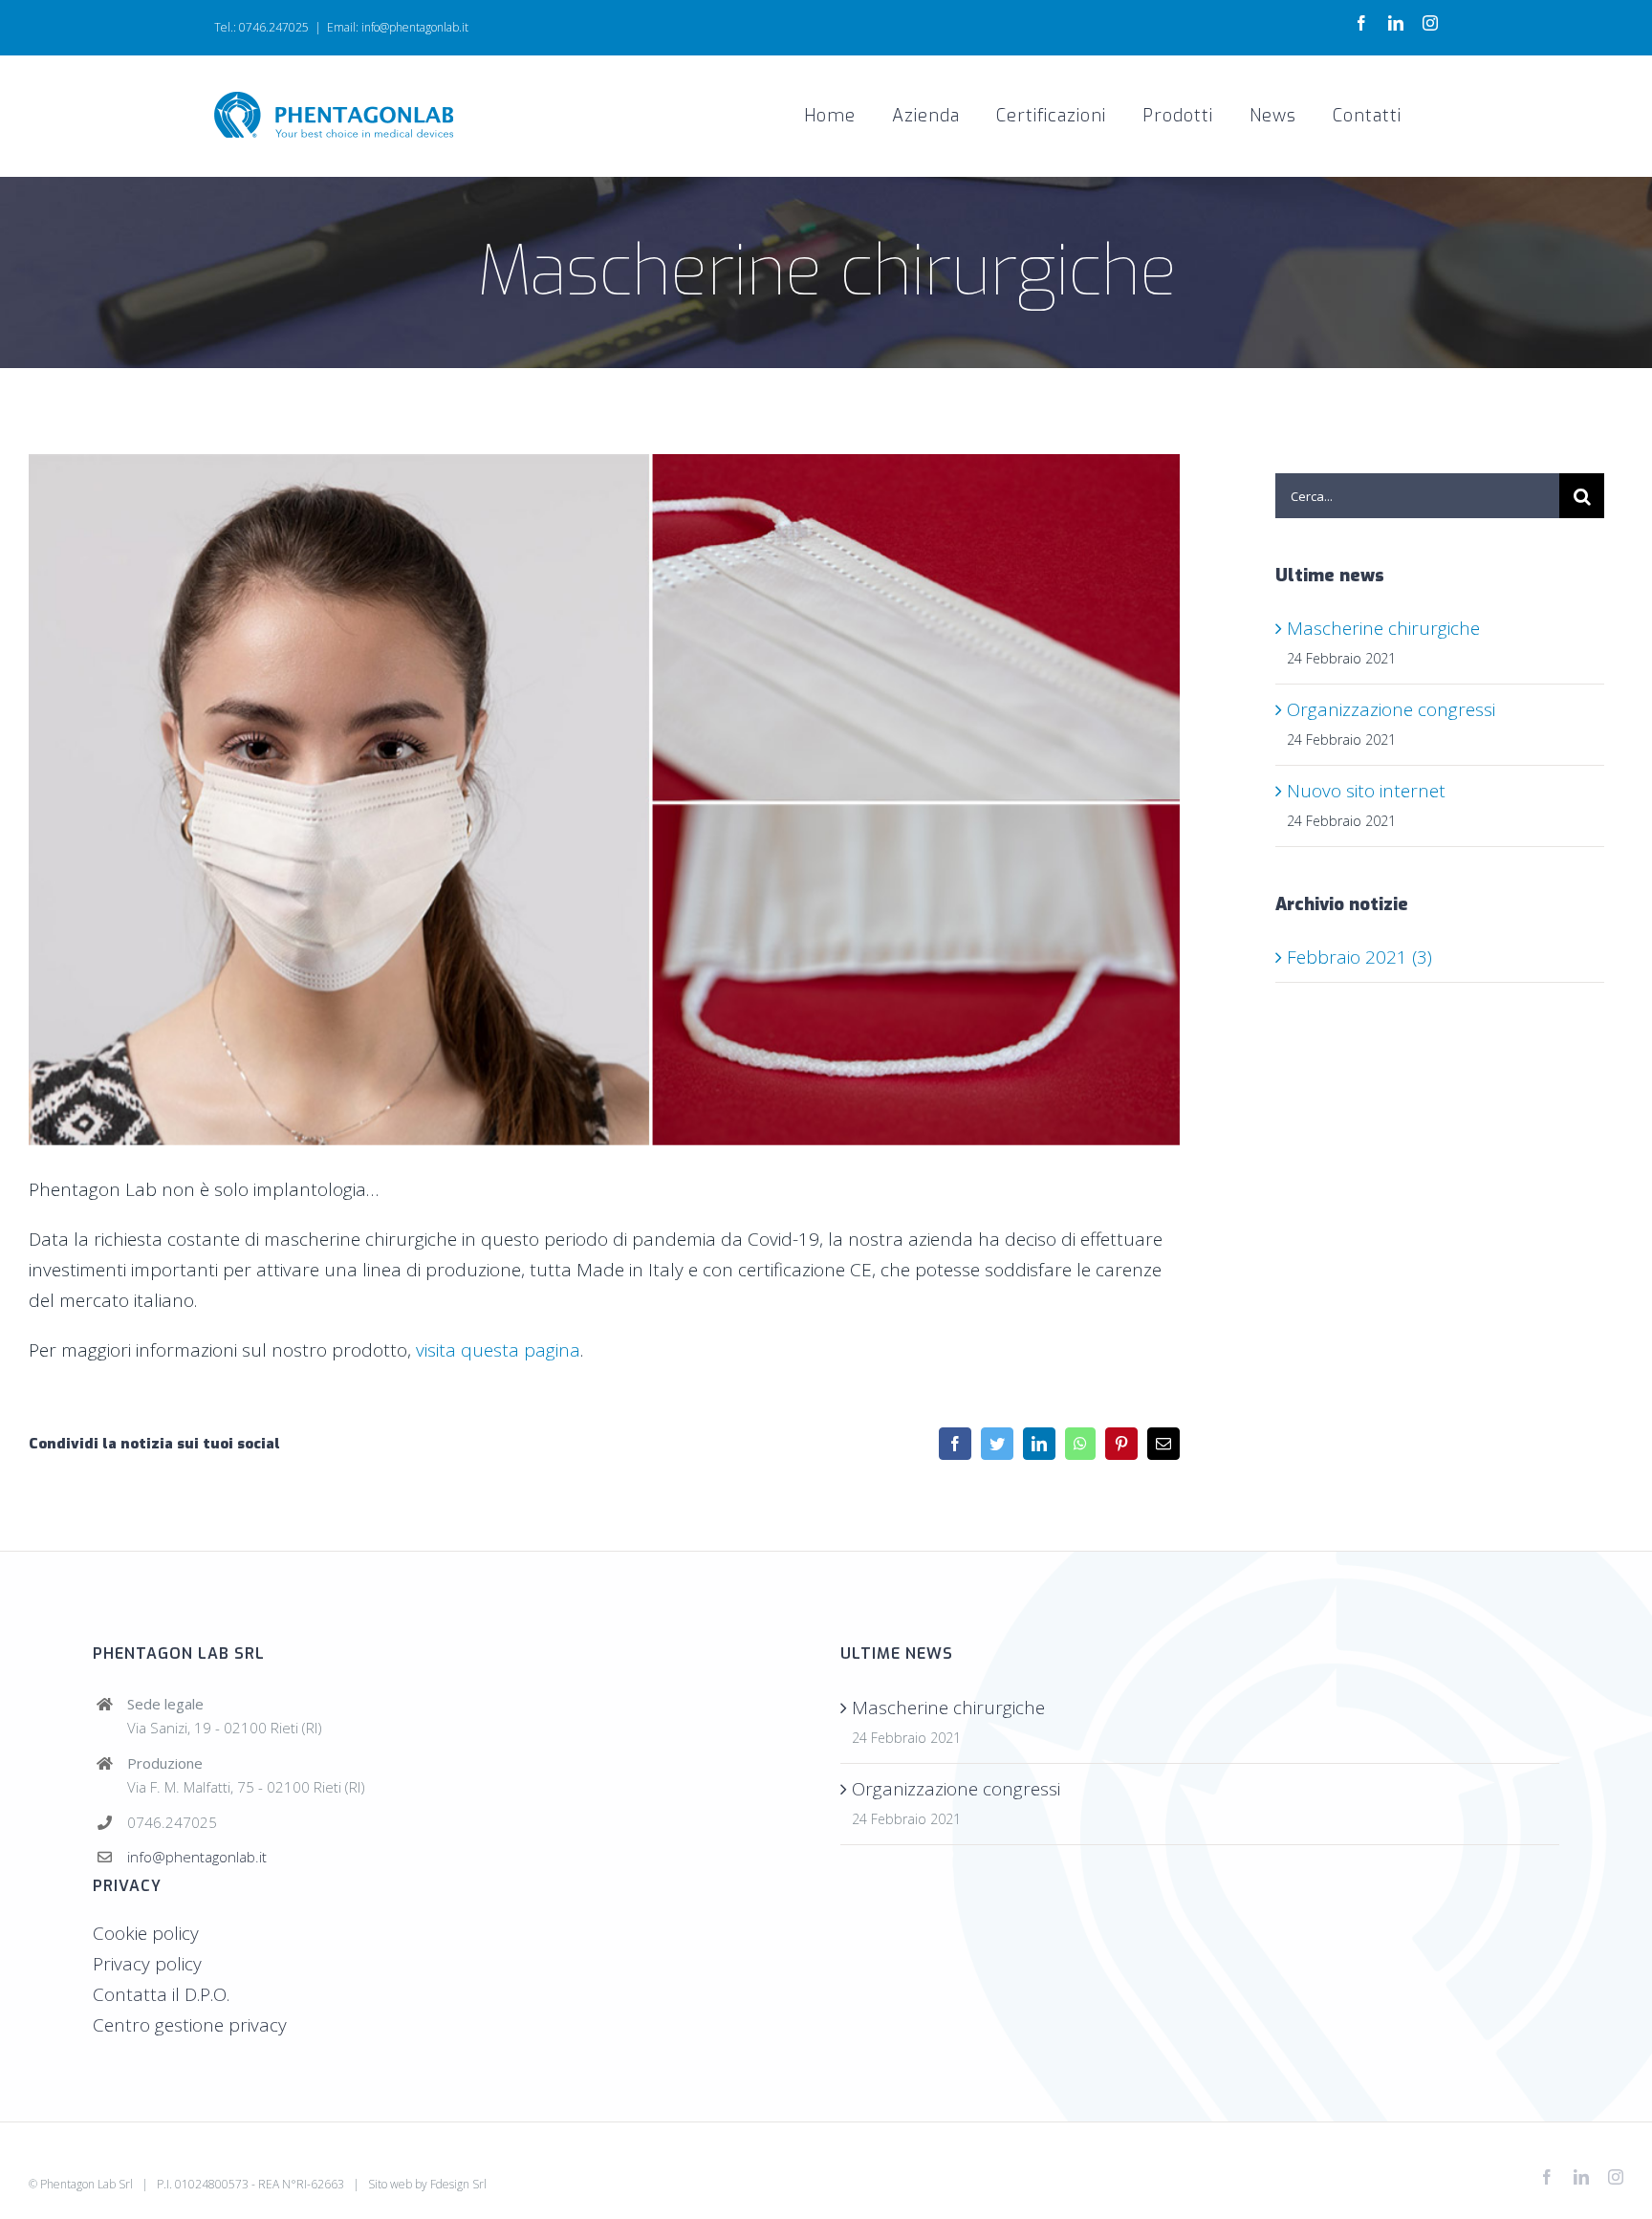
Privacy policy (147, 1964)
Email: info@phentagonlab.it (398, 27)
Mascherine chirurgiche (1383, 628)
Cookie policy (146, 1933)
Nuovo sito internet (1366, 791)
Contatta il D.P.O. (161, 1994)
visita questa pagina (498, 1350)
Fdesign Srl (458, 2184)
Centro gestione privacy (190, 2025)
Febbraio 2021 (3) (1359, 957)
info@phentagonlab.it (197, 1857)
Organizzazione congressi (1391, 709)
